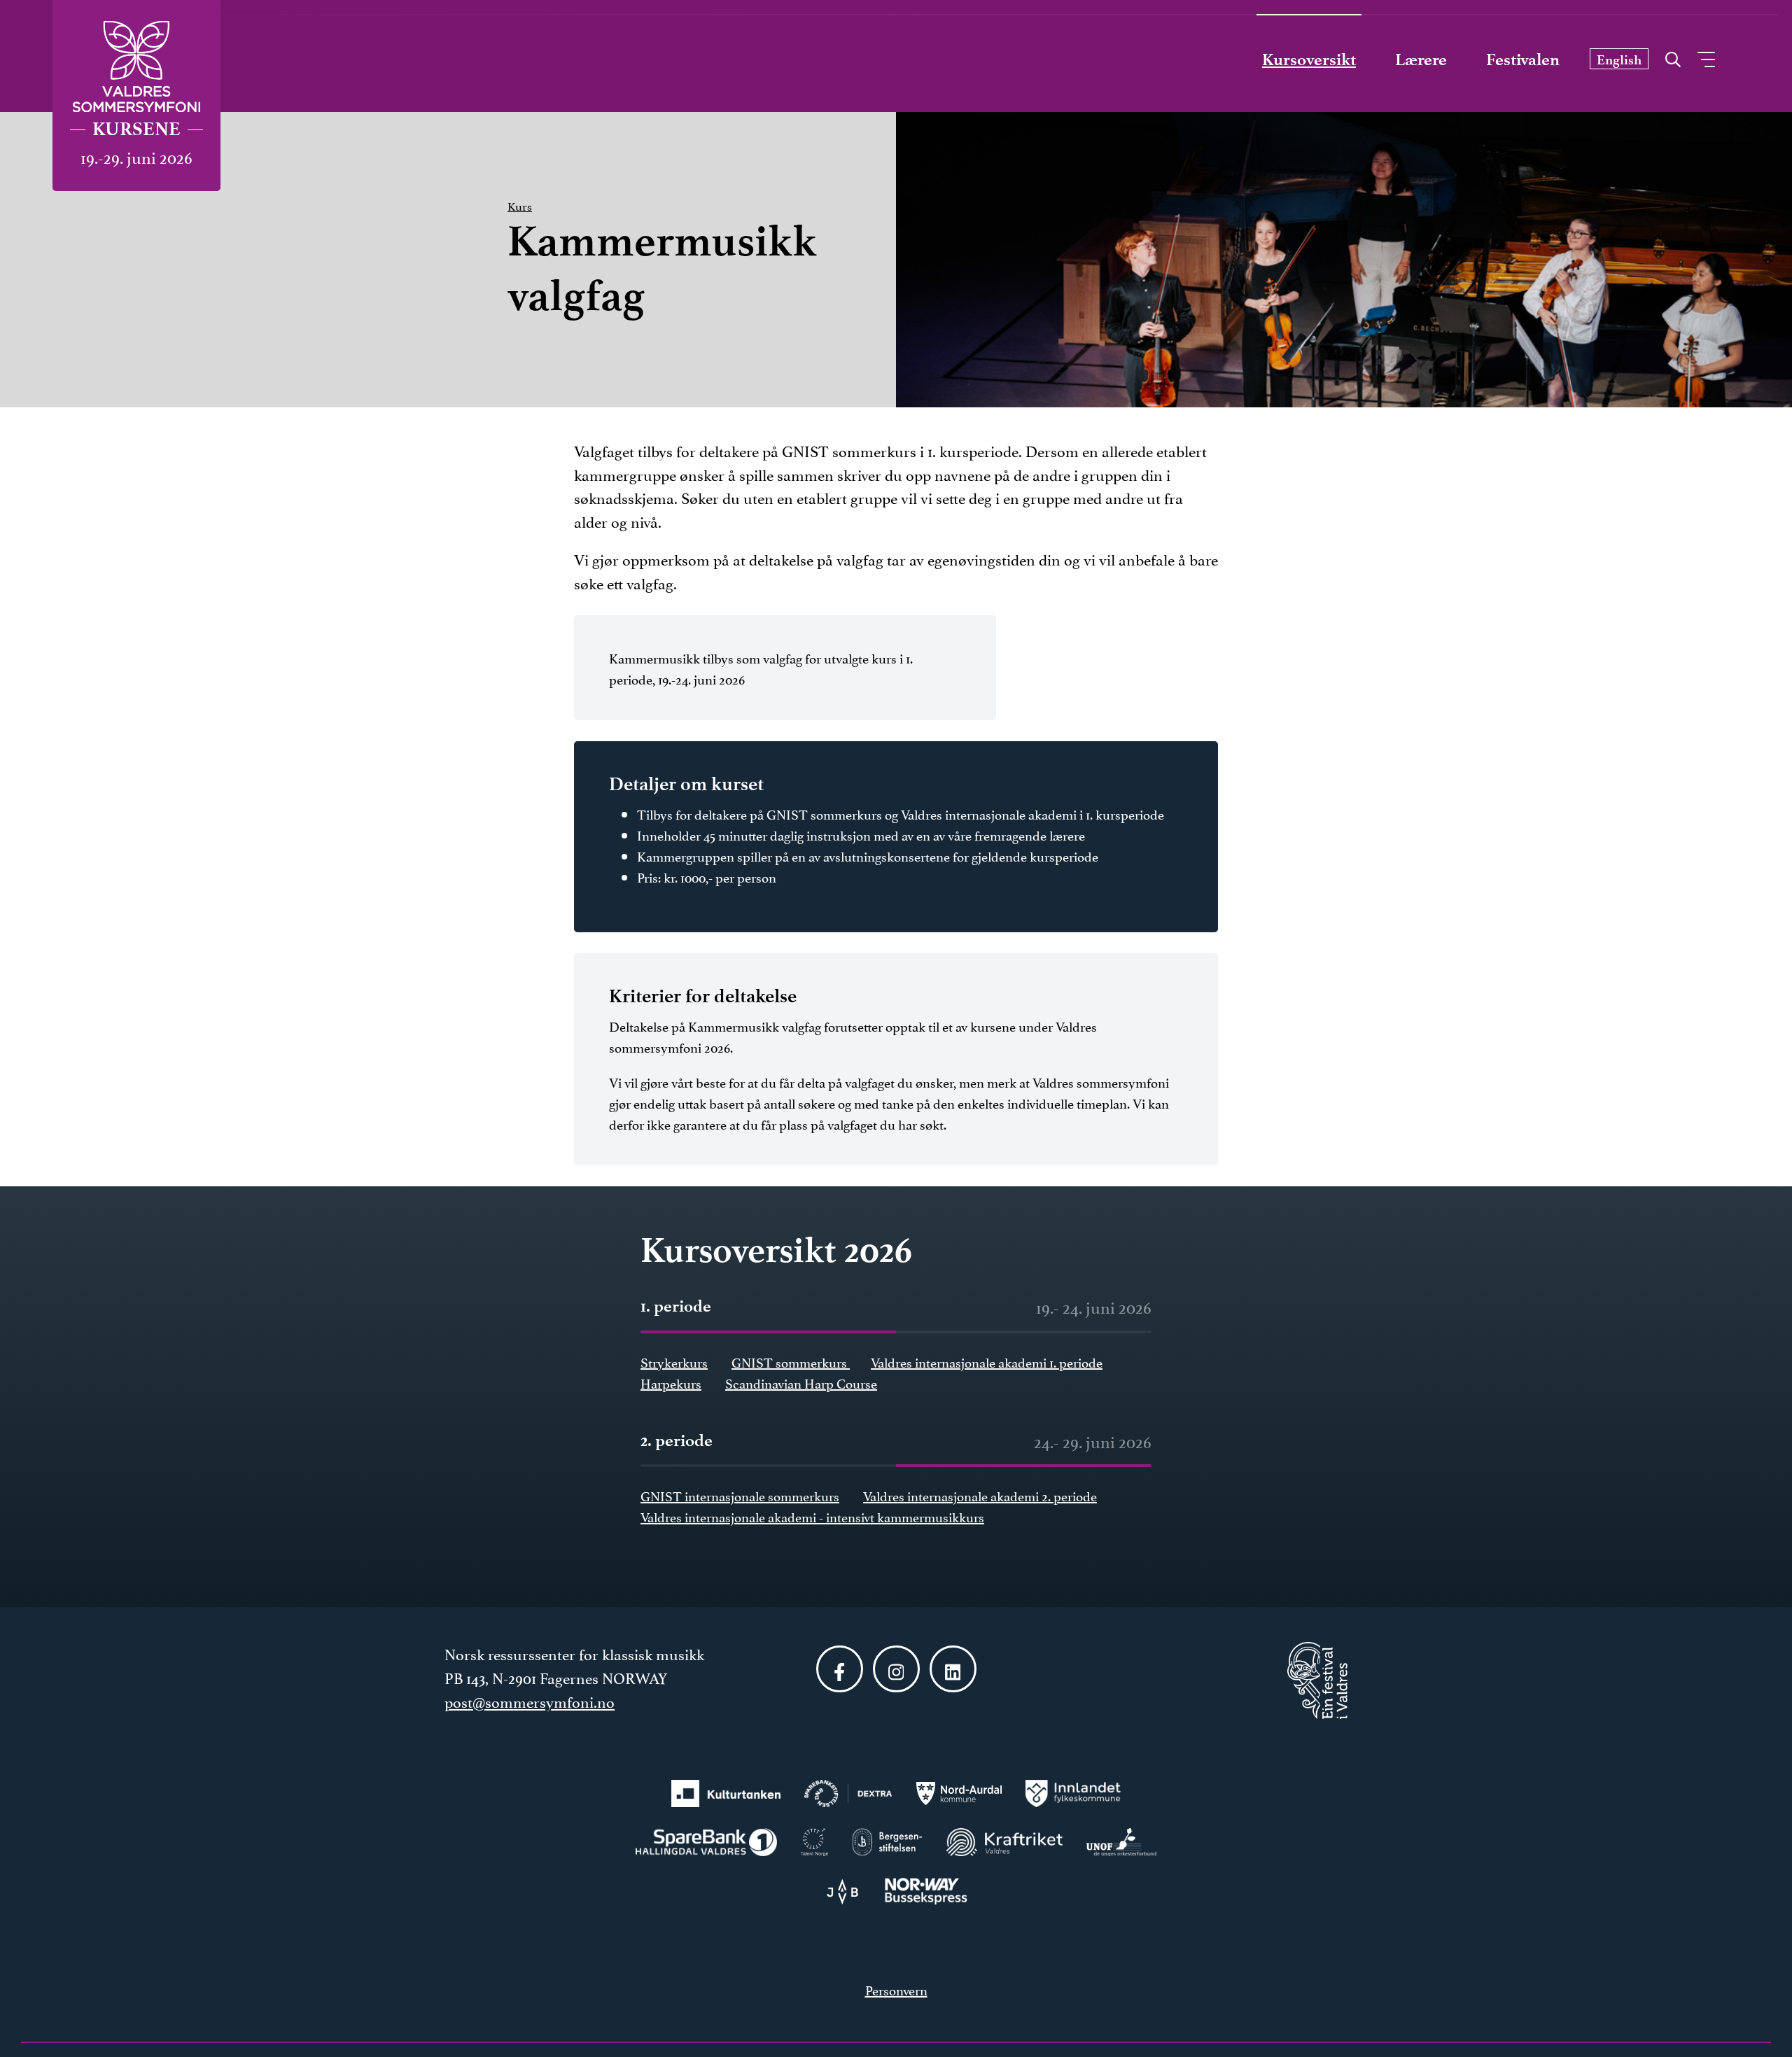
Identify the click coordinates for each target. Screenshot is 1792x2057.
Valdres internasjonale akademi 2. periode (980, 1495)
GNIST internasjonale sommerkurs (740, 1495)
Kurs (520, 205)
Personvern (896, 1989)
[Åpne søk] (1673, 56)
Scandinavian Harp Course (801, 1382)
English (1619, 60)
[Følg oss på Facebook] (840, 1669)
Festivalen (1523, 59)
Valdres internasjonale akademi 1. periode (987, 1361)
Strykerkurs (674, 1361)
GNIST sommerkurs (791, 1361)
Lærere (1421, 59)
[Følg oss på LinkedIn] (953, 1669)
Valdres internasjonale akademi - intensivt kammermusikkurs (812, 1516)
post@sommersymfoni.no (530, 1701)
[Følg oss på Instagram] (896, 1669)
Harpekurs (671, 1382)
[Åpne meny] (1706, 59)
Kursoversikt (1309, 59)
